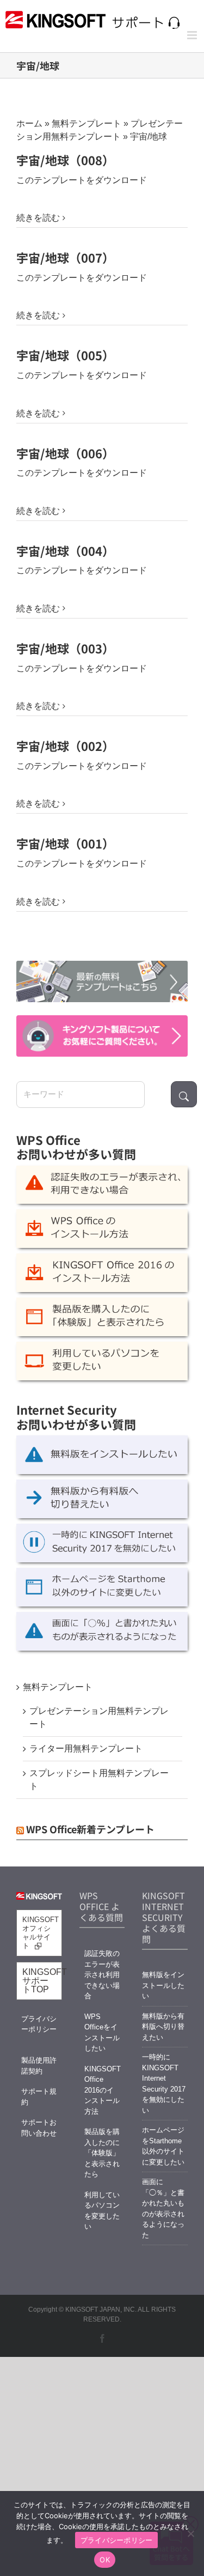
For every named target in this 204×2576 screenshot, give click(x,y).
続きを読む (38, 218)
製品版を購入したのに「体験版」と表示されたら (102, 2153)
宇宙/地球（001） (65, 843)
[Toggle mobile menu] (193, 35)
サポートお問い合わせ (39, 2128)
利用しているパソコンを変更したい (102, 2211)
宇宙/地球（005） (65, 355)
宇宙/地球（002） (65, 745)
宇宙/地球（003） (65, 648)
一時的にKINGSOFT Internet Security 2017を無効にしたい (164, 2084)
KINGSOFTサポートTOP (42, 1981)
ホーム (29, 123)
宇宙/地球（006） (65, 453)
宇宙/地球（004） (65, 550)
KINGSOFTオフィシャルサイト (41, 1933)
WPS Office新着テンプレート (90, 1829)
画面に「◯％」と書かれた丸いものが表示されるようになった (163, 2208)
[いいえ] (190, 2533)
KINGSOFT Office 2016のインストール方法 (102, 2090)
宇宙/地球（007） (65, 257)
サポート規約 (39, 2097)
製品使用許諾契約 (39, 2066)
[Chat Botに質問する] (102, 1036)
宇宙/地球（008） (65, 160)
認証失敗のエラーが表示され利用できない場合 (102, 1975)
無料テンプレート (86, 123)
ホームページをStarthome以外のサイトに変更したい (163, 2146)
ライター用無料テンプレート (86, 1748)
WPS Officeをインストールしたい (102, 2033)
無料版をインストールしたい (163, 1985)
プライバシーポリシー (39, 2024)
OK (105, 2560)
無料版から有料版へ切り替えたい (163, 2027)
